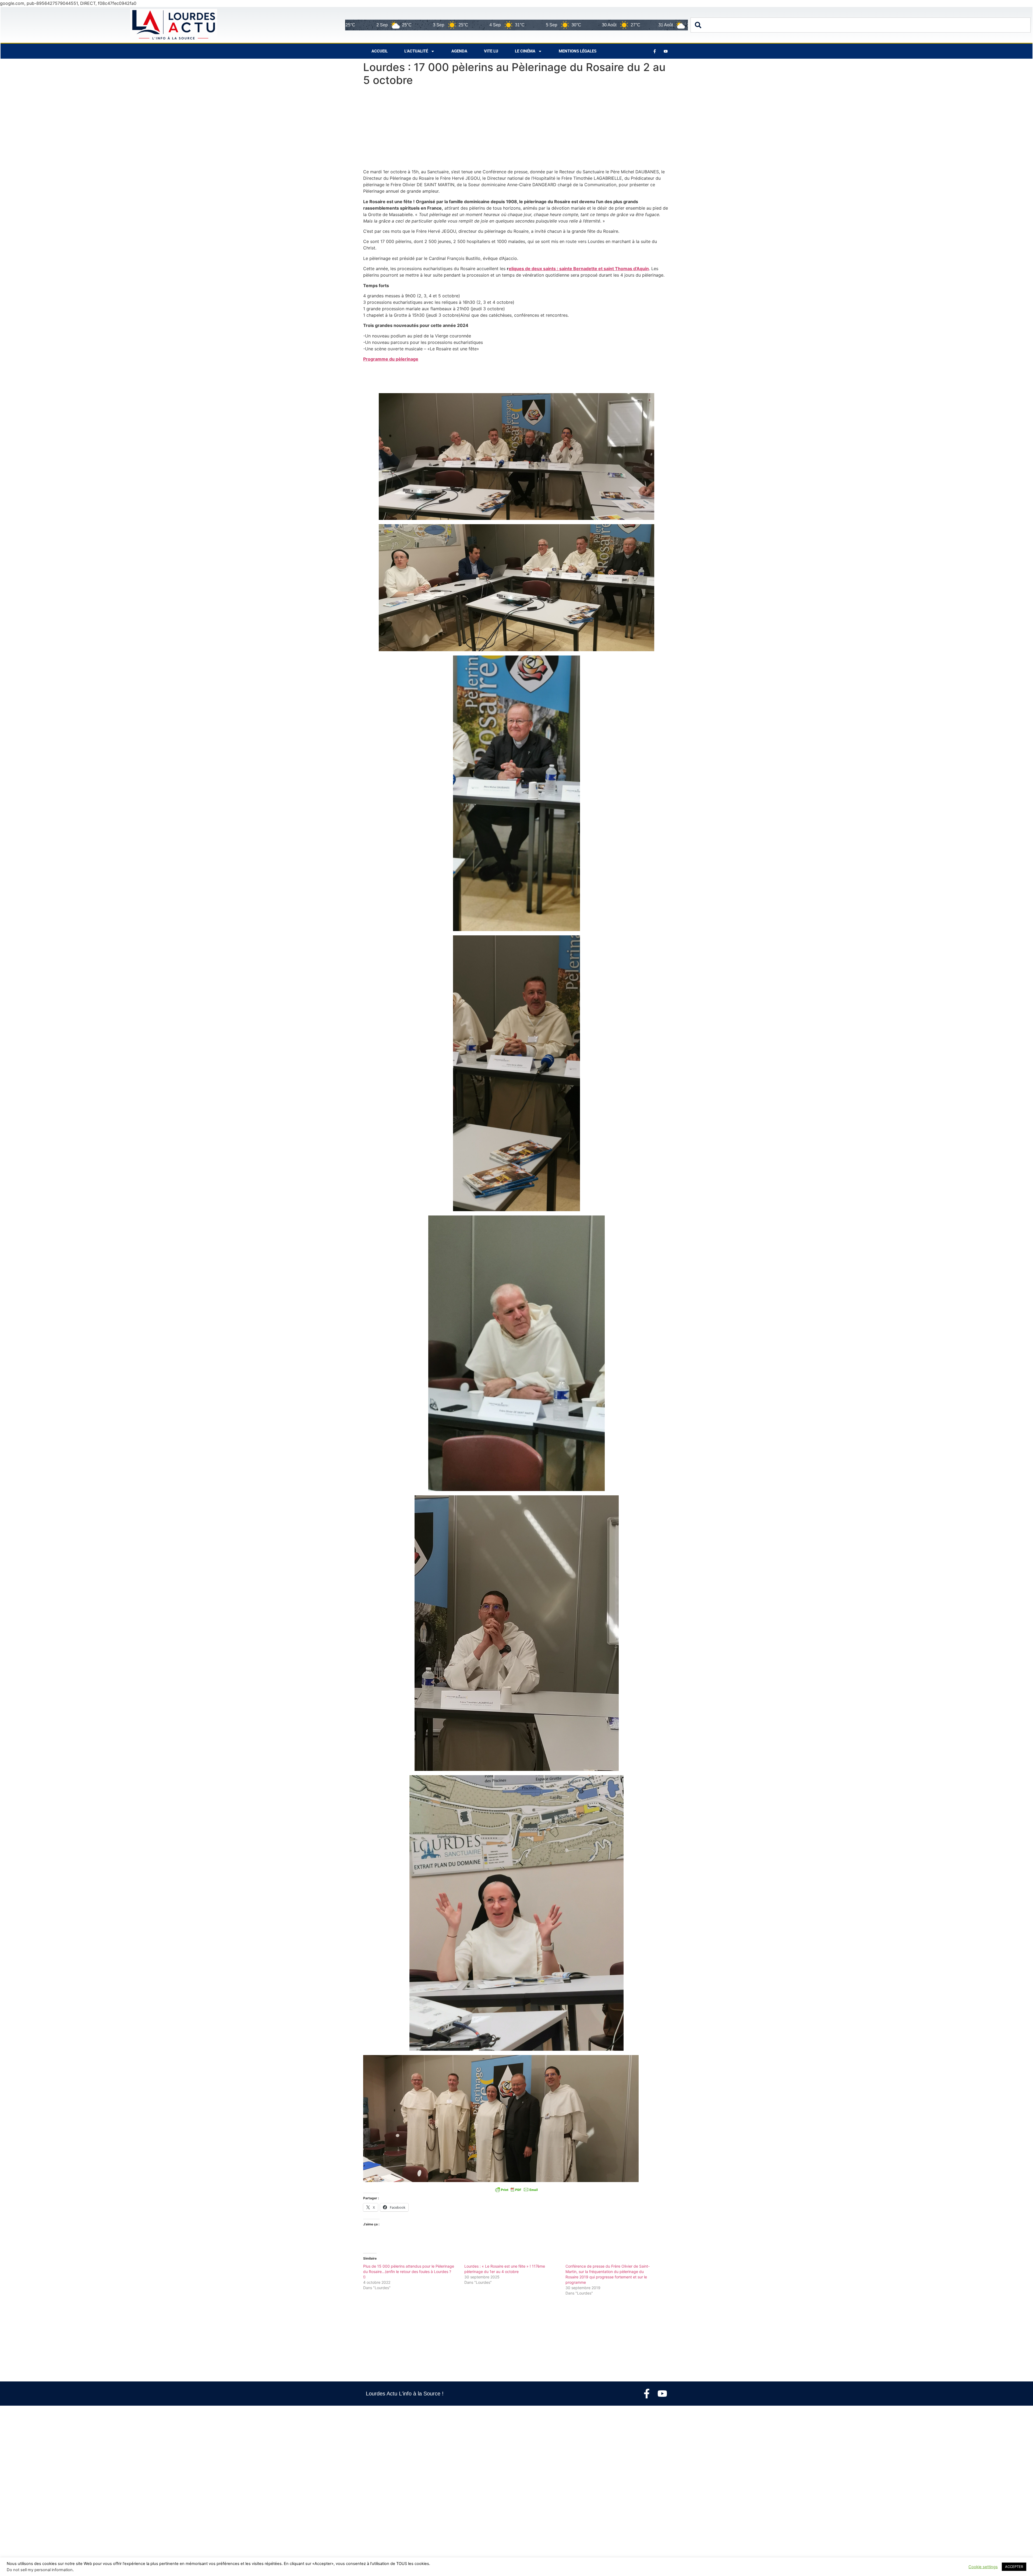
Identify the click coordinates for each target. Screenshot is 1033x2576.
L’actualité (416, 51)
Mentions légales (578, 51)
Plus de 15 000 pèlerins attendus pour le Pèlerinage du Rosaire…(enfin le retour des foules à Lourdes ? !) (409, 2272)
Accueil (380, 51)
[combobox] (861, 25)
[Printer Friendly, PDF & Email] (516, 2190)
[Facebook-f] (647, 2394)
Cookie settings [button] (983, 2567)
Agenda (459, 51)
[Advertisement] (516, 129)
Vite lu (491, 51)
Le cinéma (525, 51)
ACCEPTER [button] (1014, 2567)
